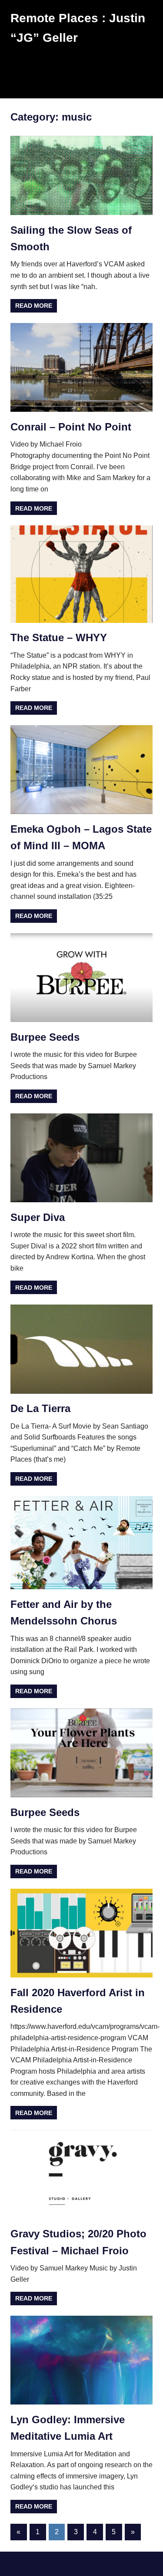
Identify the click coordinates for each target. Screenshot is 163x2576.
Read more (34, 306)
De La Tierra (40, 1408)
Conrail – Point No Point (71, 427)
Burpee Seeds (45, 1037)
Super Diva (38, 1217)
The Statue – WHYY (59, 637)
